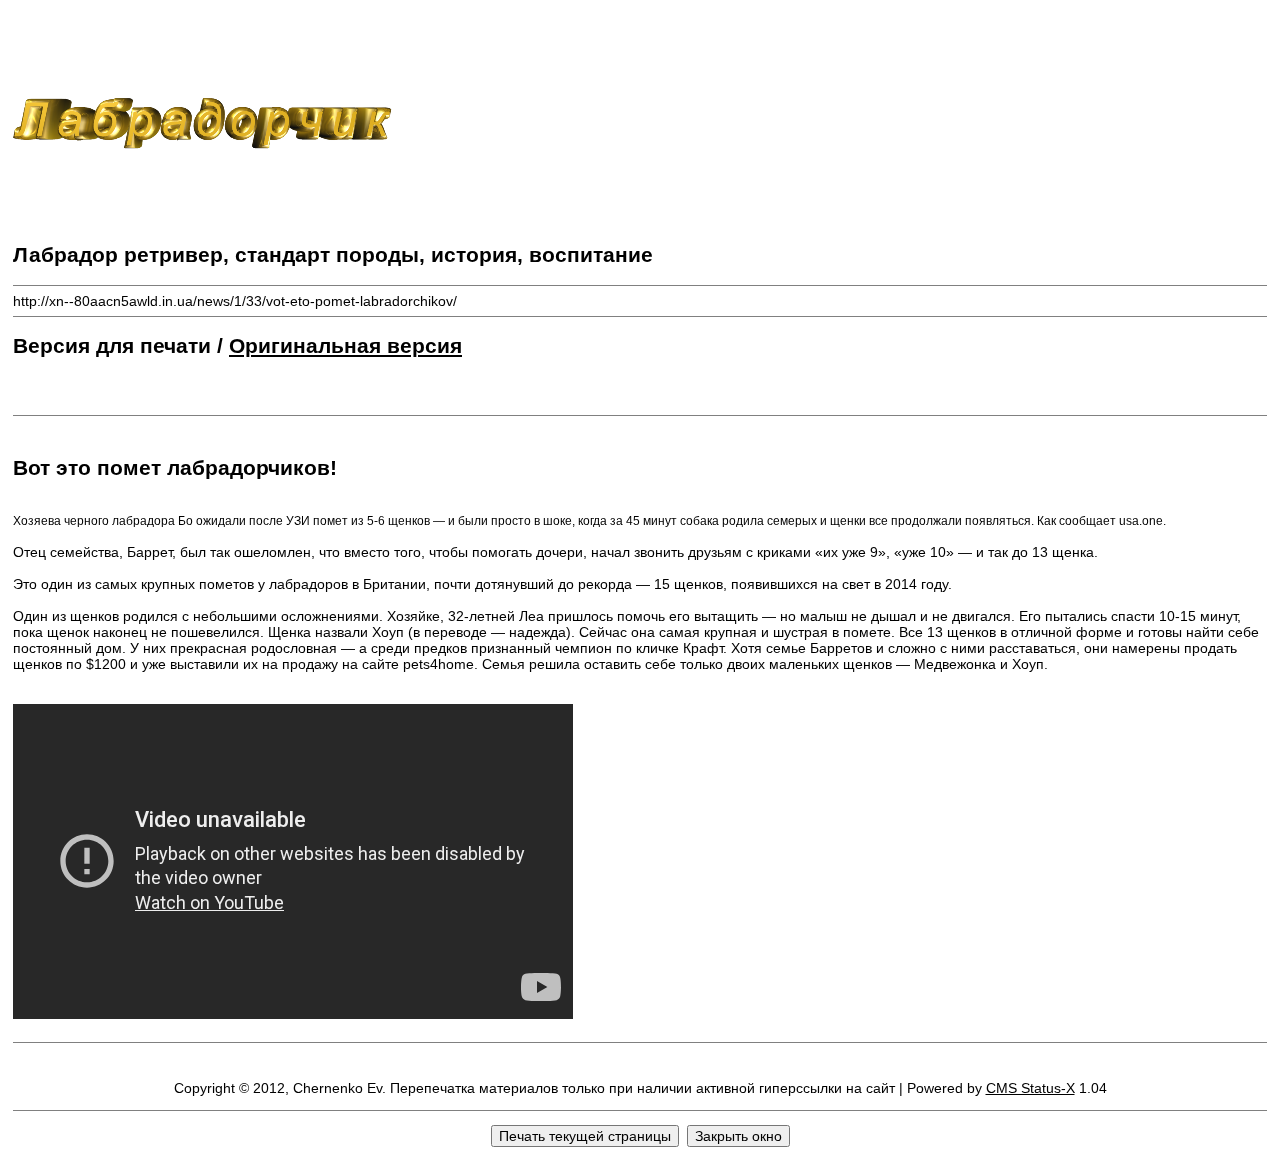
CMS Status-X (1030, 1088)
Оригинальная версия (345, 345)
